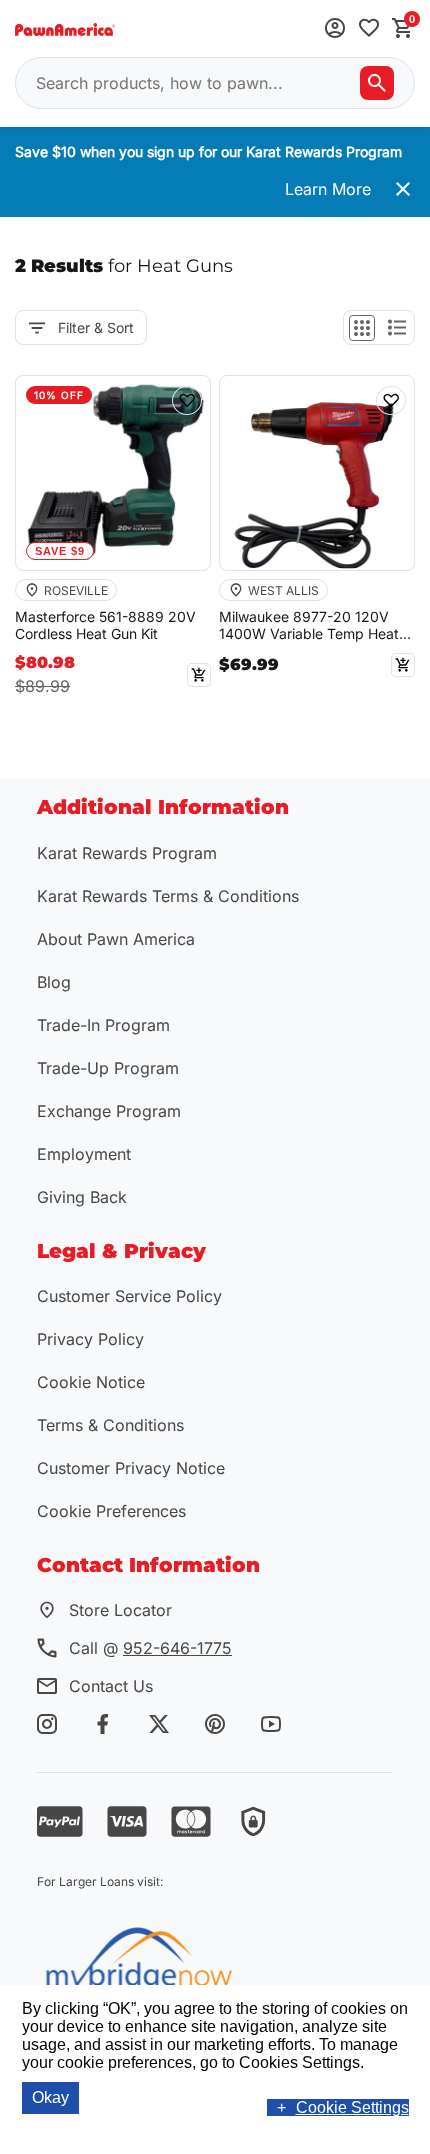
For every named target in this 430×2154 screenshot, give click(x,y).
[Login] (335, 29)
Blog (54, 982)
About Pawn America (116, 939)
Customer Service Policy (129, 1296)
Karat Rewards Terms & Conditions (168, 896)
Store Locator (120, 1610)
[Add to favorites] (369, 29)
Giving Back (82, 1197)
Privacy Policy (90, 1339)
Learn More (328, 189)
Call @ (150, 1648)
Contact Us (111, 1686)
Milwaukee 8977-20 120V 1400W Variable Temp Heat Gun (309, 626)
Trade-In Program (103, 1025)
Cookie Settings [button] (352, 2107)
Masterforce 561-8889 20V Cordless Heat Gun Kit (105, 625)
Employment (84, 1154)
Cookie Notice (91, 1382)
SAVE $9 (60, 551)
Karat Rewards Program (127, 853)
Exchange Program (109, 1111)
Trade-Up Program (108, 1068)
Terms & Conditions (110, 1425)
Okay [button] (50, 2097)
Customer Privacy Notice (131, 1468)
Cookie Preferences (111, 1511)
